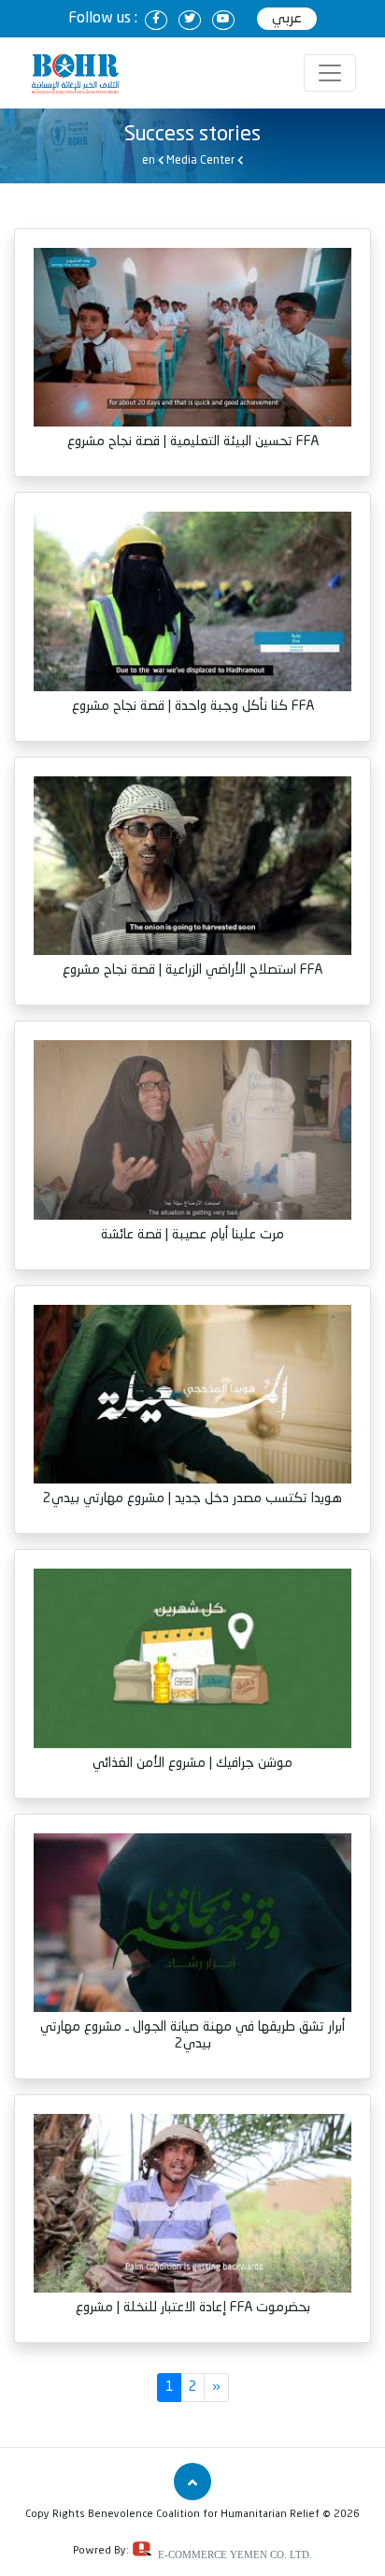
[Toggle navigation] (330, 73)
